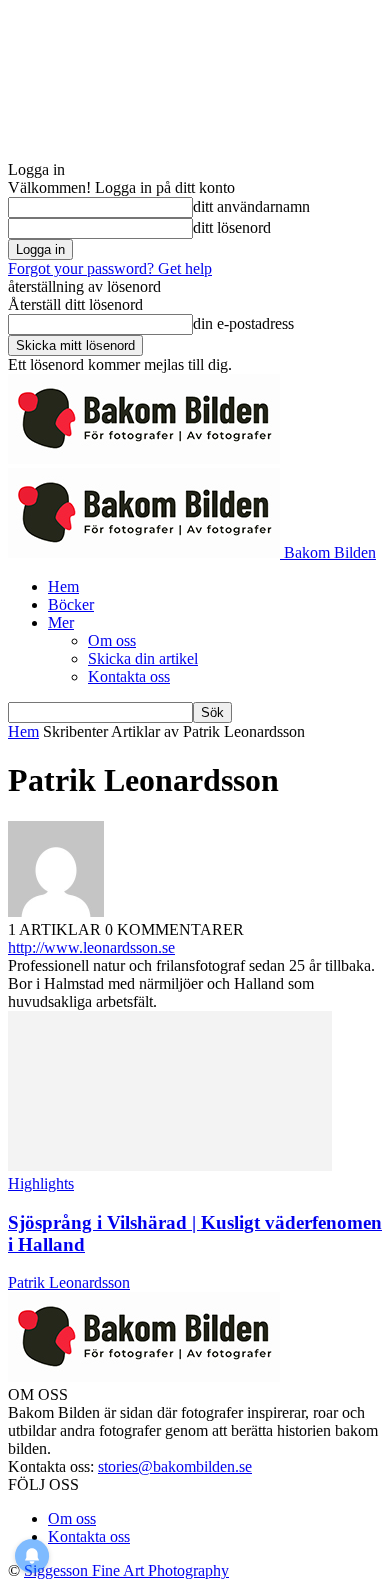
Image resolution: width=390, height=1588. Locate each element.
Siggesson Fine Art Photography (126, 1570)
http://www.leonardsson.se (91, 947)
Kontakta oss (129, 676)
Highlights (41, 1183)
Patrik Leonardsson (69, 1282)
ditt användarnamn (251, 206)
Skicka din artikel (143, 658)
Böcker (71, 604)
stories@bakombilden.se (175, 1466)
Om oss (112, 640)
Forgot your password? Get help (110, 268)
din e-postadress (243, 323)
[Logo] (144, 458)
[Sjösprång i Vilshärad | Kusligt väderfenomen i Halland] (170, 1165)
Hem (63, 586)
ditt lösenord (232, 227)
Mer (61, 622)
